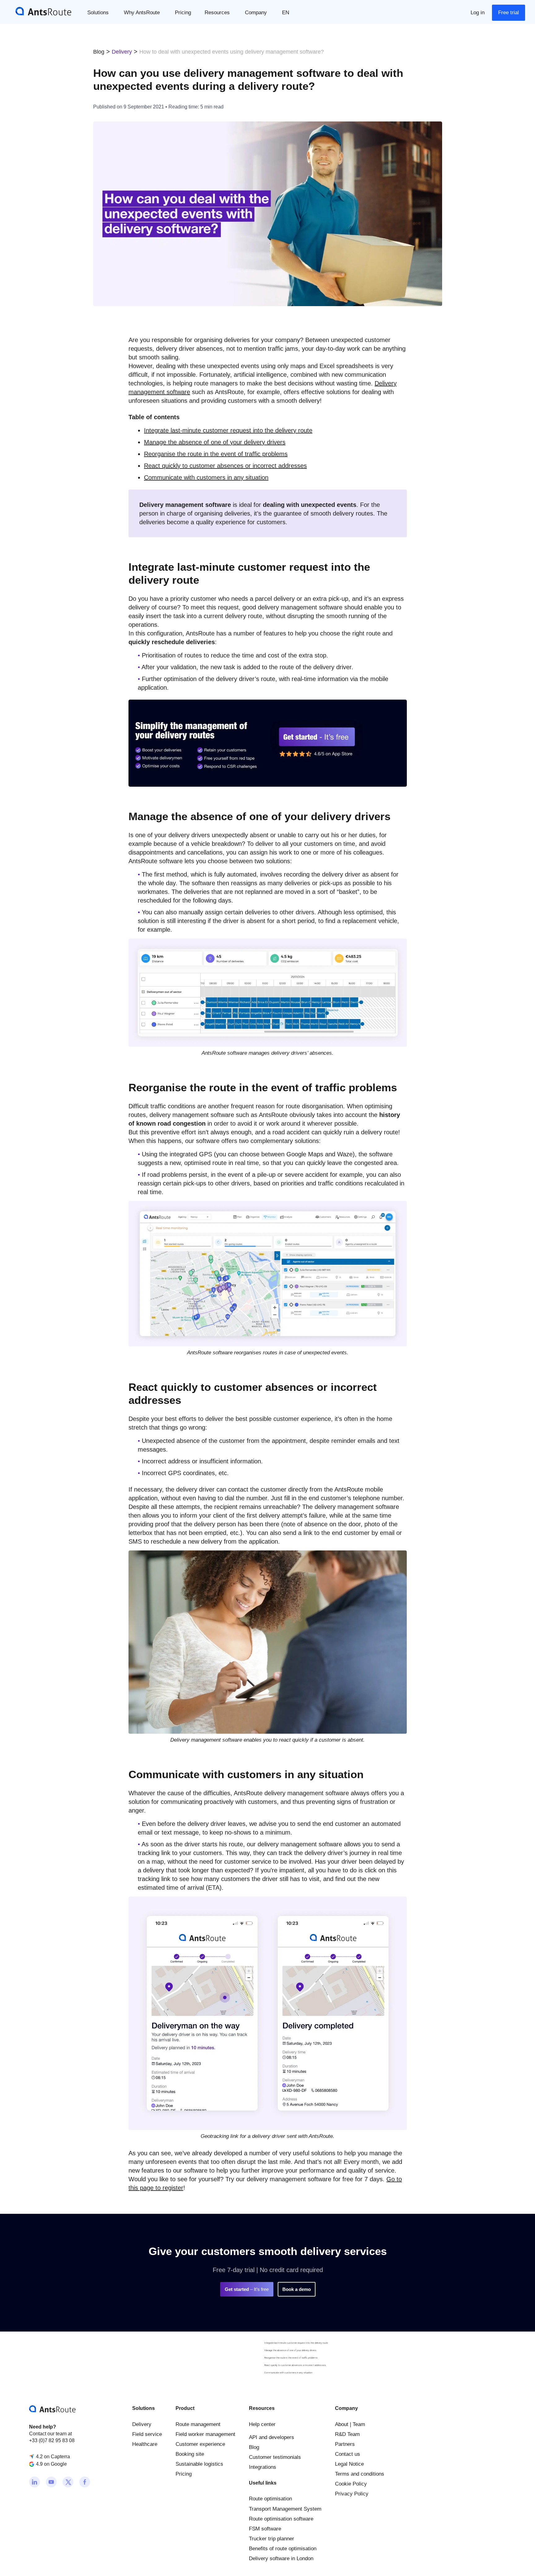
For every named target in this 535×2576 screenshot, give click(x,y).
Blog (99, 52)
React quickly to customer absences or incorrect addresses (295, 2365)
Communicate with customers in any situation (288, 2373)
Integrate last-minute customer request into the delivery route (296, 2343)
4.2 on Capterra (53, 2457)
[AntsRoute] (39, 11)
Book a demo (297, 2289)
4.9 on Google (51, 2464)
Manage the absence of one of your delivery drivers (290, 2350)
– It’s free (247, 2289)
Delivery (122, 52)
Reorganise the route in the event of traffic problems (291, 2358)
